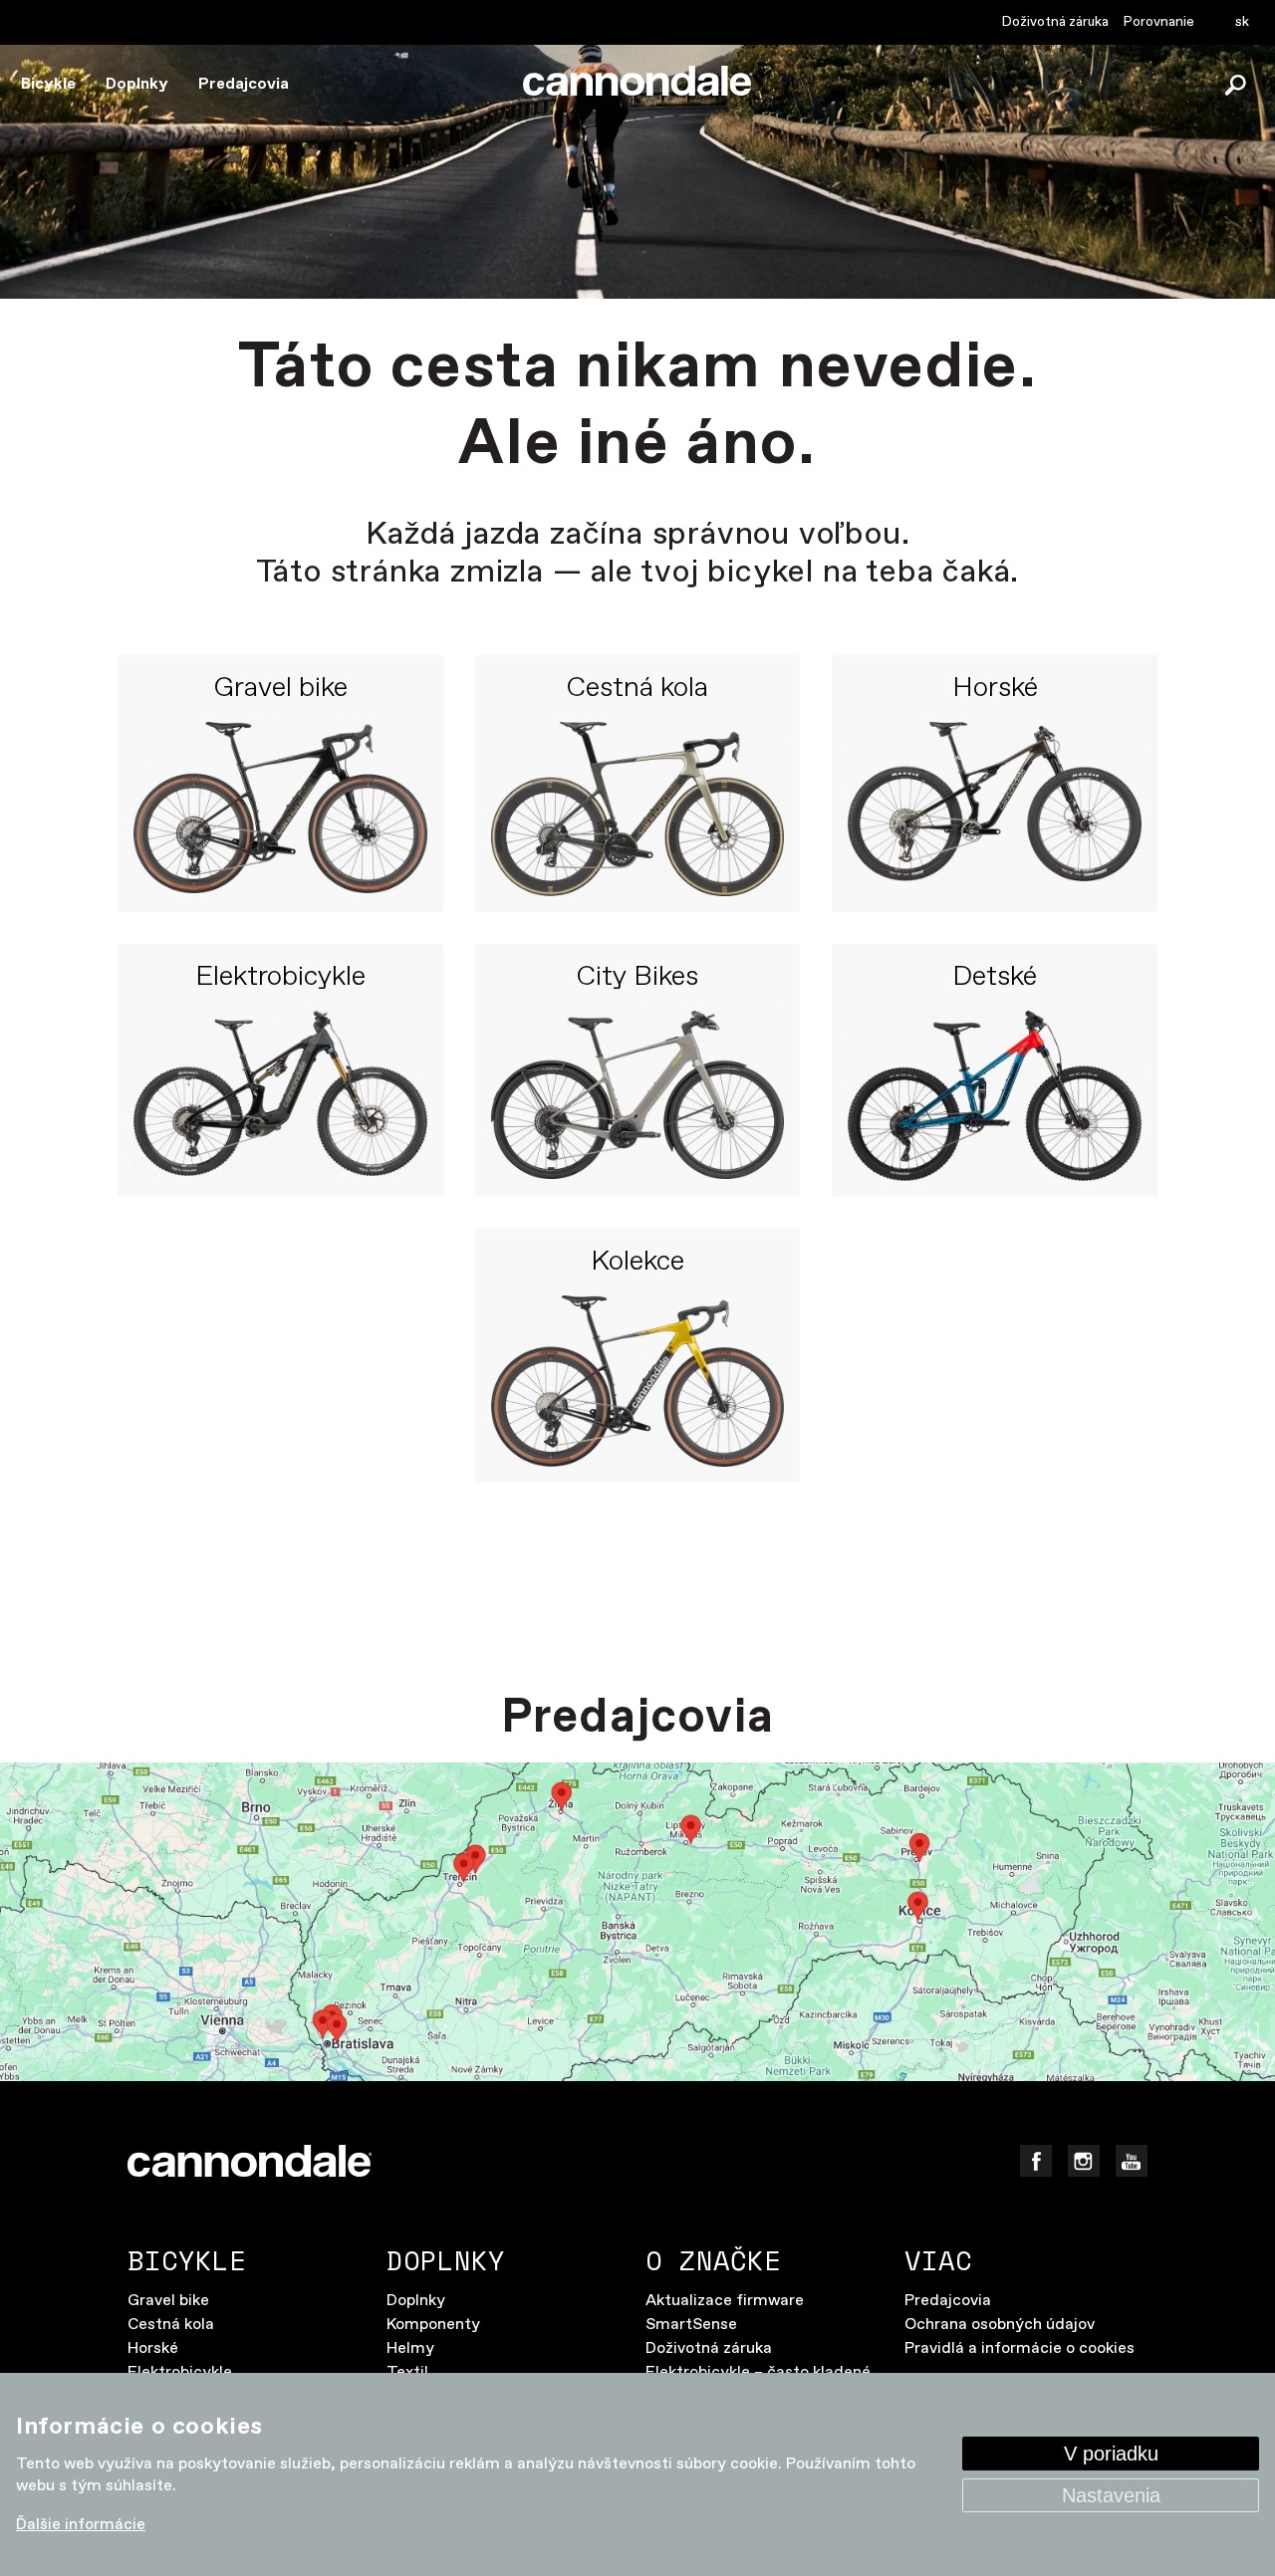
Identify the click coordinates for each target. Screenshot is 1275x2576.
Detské (995, 978)
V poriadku (1111, 2454)
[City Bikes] (638, 1096)
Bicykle (48, 84)
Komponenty (433, 2325)
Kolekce (637, 1263)
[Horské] (995, 809)
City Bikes (637, 978)
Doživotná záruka (1055, 22)
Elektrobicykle (280, 978)
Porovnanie (1159, 22)
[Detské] (995, 1096)
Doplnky (137, 84)
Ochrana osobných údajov (1000, 2325)
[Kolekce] (638, 1381)
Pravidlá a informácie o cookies (1020, 2348)
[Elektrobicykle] (280, 1096)
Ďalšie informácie (81, 2525)
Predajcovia (244, 84)
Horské (995, 689)
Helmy (410, 2348)
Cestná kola (637, 689)
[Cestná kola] (638, 809)
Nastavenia (1111, 2495)
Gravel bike (280, 689)
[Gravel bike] (280, 809)
